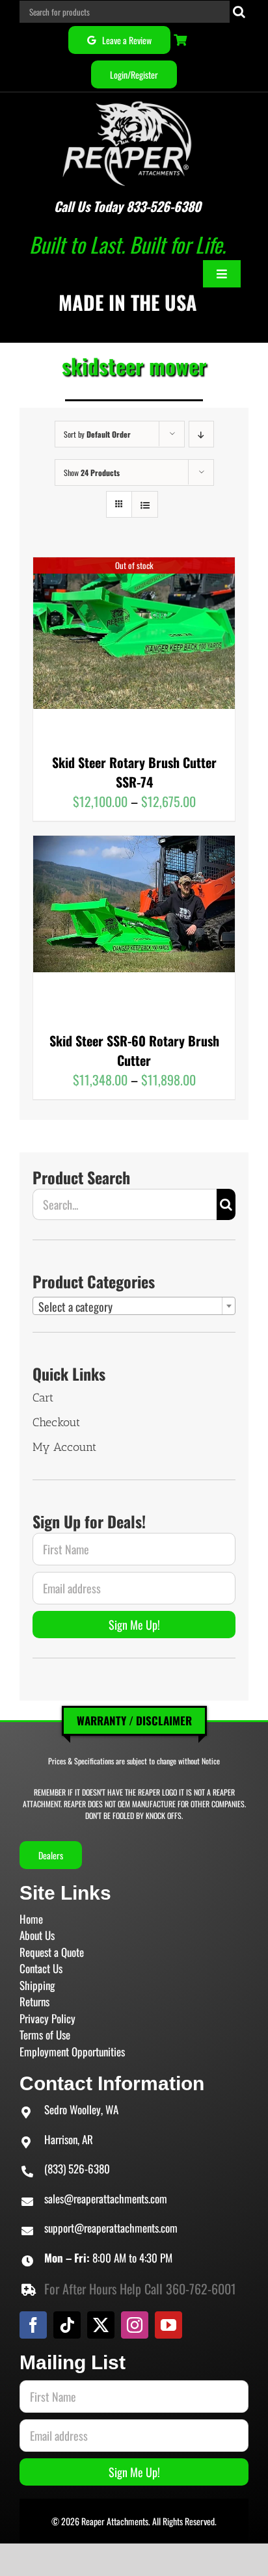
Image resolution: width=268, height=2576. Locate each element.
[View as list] (145, 504)
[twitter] (101, 2325)
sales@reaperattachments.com (106, 2198)
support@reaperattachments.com (111, 2228)
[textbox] (134, 1307)
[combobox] (134, 1306)
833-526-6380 (164, 206)
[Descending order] (201, 434)
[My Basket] (182, 40)
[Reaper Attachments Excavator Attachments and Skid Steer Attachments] (127, 99)
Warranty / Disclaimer (134, 1720)
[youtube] (168, 2325)
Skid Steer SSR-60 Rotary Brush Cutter (134, 1050)
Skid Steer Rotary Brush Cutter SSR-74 (134, 772)
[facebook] (33, 2325)
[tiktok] (67, 2325)
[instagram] (135, 2325)
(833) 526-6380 (77, 2169)
